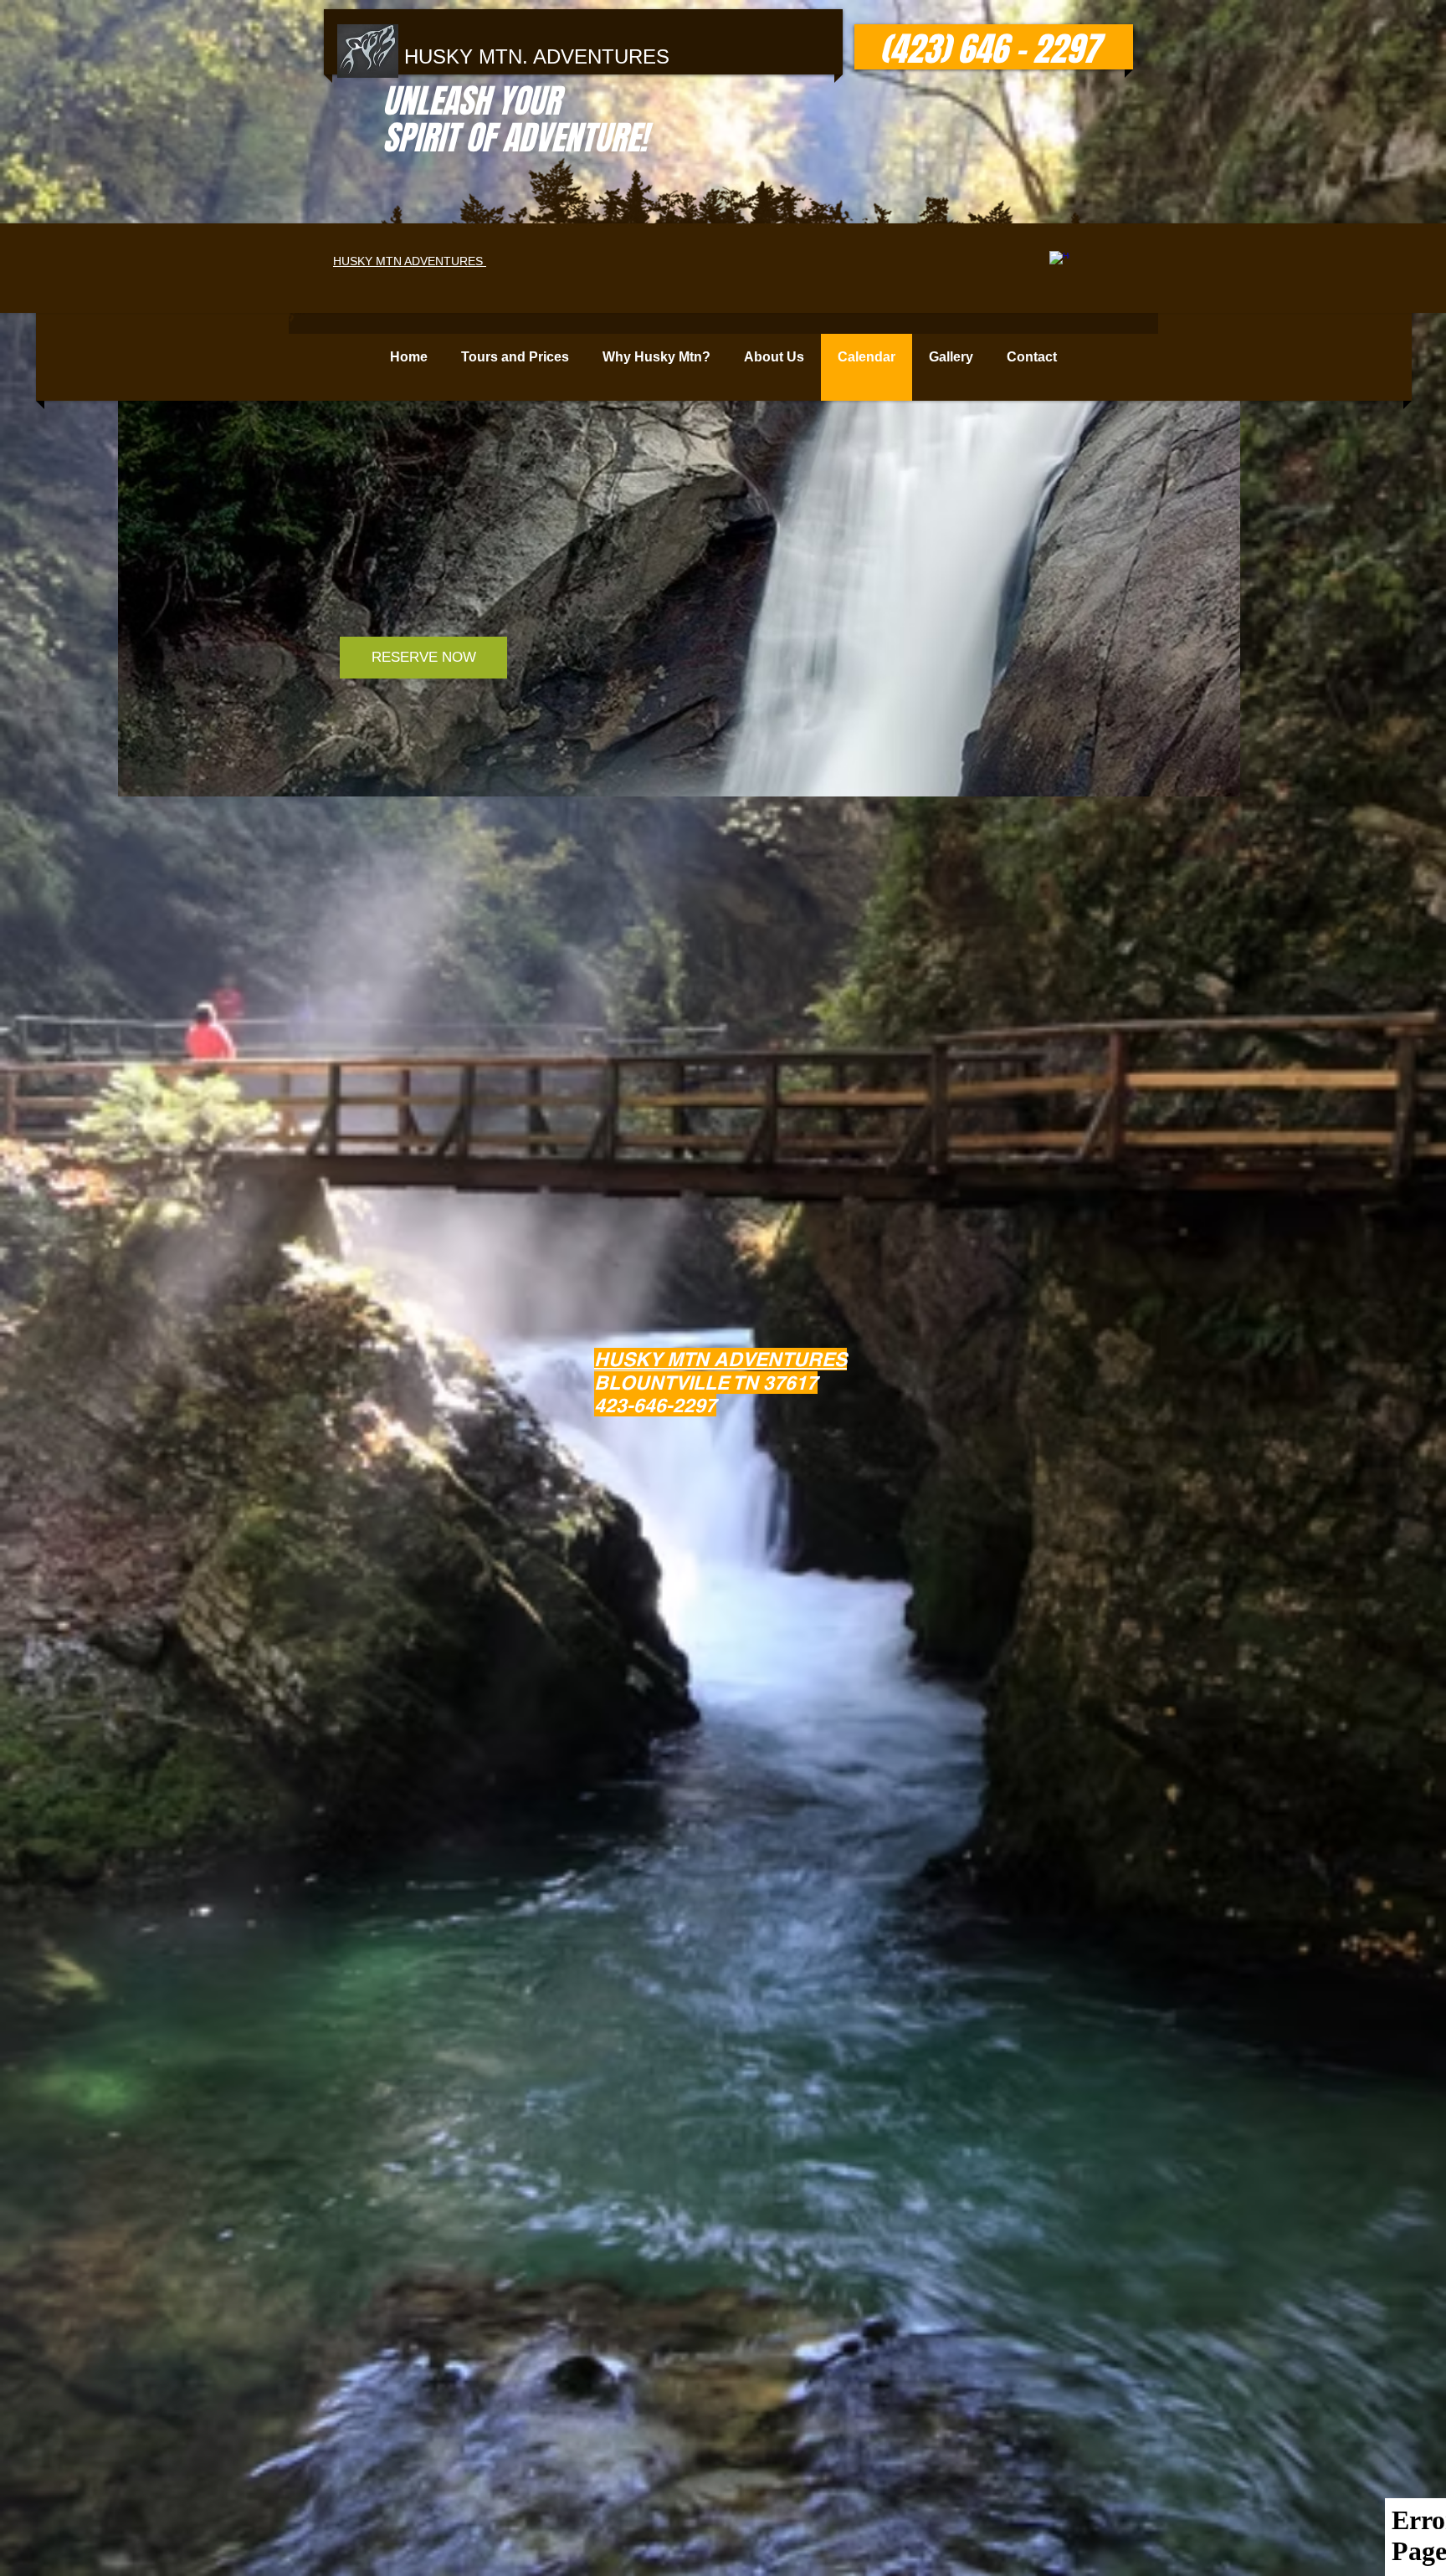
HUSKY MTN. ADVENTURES (537, 56)
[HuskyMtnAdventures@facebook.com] (1059, 261)
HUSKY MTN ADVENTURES (410, 261)
